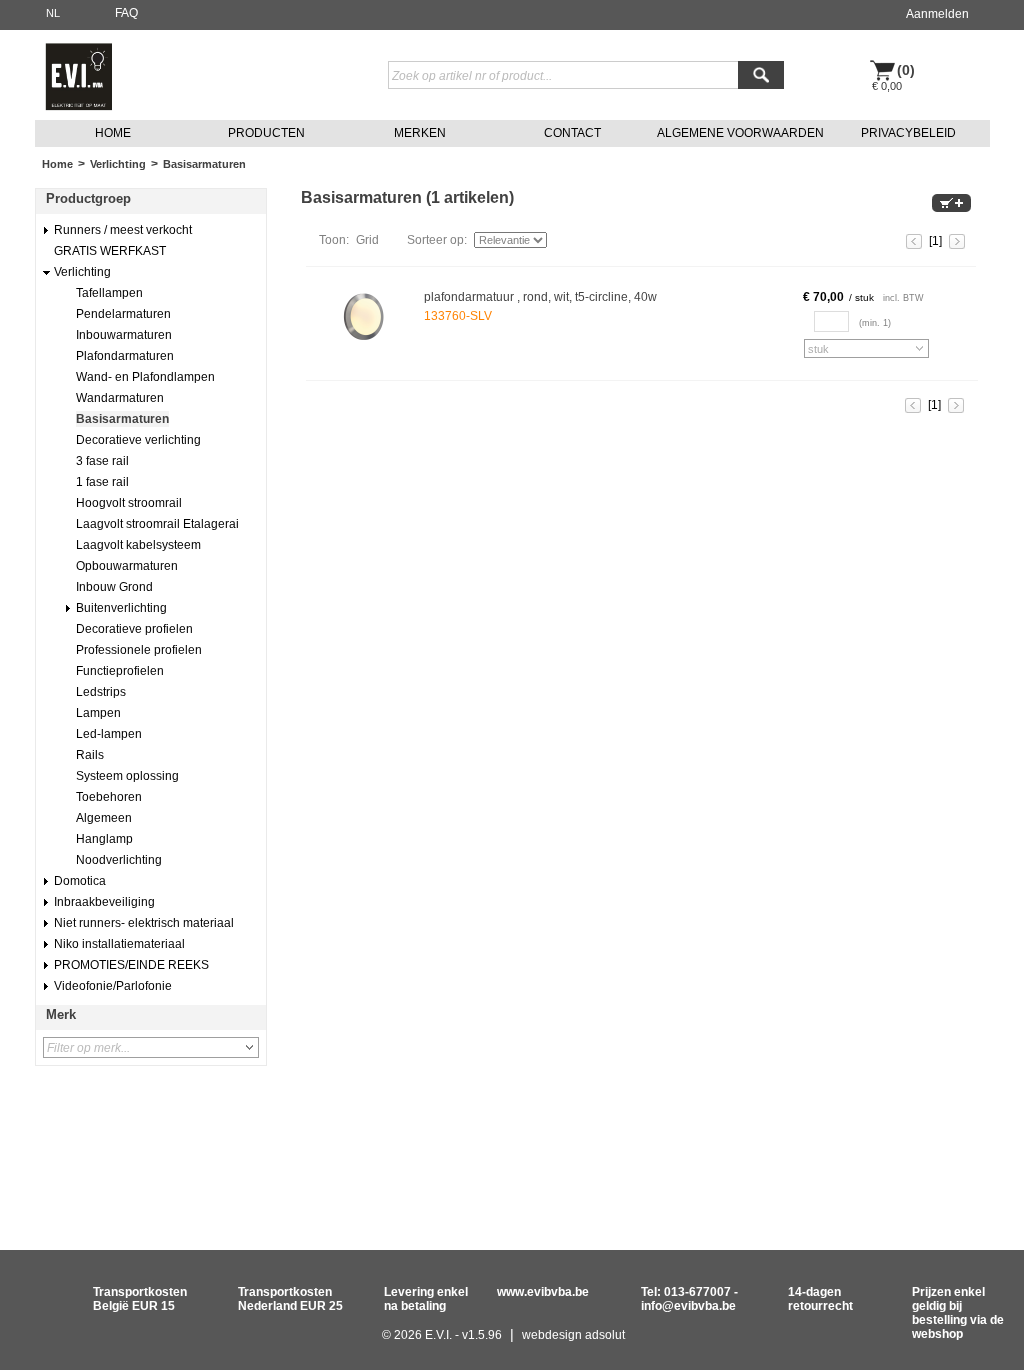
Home (57, 164)
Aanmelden (937, 14)
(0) (906, 70)
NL (53, 13)
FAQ (126, 13)
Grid (367, 240)
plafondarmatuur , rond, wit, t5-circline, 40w (540, 297)
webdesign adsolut (573, 1335)
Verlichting (118, 164)
